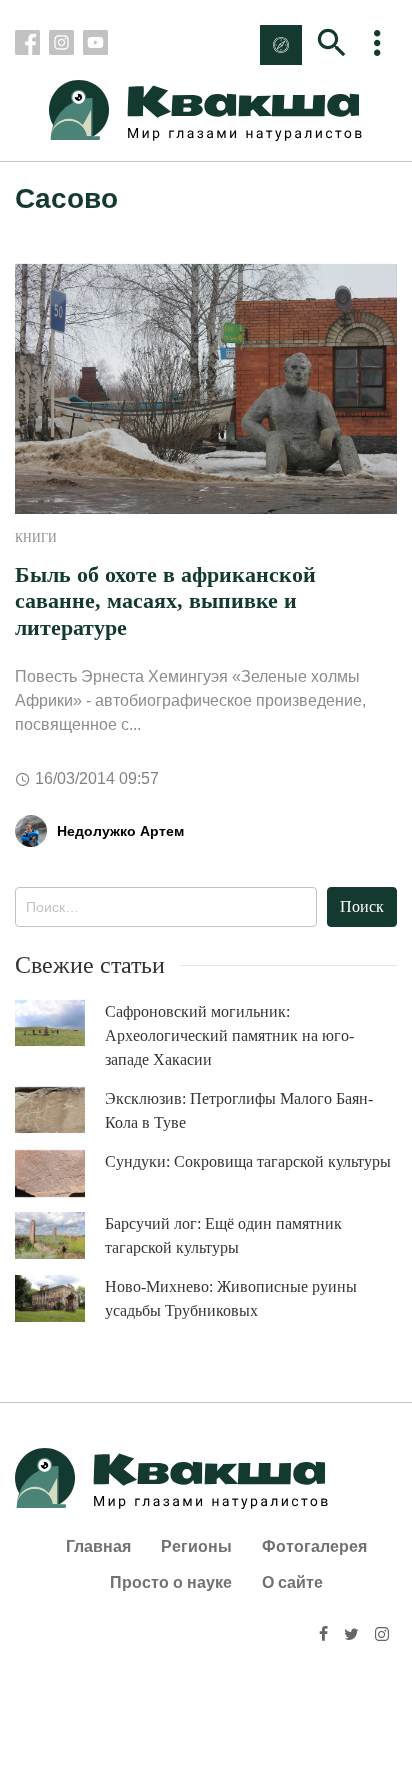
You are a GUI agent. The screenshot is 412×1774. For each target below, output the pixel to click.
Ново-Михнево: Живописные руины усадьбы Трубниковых (231, 1298)
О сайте (292, 1582)
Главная (98, 1546)
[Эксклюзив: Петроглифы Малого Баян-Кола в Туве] (60, 1110)
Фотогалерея (314, 1546)
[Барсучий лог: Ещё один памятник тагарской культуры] (60, 1235)
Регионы (196, 1546)
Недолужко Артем (120, 831)
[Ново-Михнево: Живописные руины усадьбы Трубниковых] (60, 1298)
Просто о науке (171, 1582)
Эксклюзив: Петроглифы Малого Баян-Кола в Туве (239, 1110)
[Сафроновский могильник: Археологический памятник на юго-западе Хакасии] (60, 1023)
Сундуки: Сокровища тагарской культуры (248, 1161)
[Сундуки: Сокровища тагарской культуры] (60, 1174)
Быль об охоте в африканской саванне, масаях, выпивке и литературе (165, 601)
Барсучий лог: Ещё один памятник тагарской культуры (223, 1235)
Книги (36, 538)
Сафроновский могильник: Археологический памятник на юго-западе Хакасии (229, 1035)
